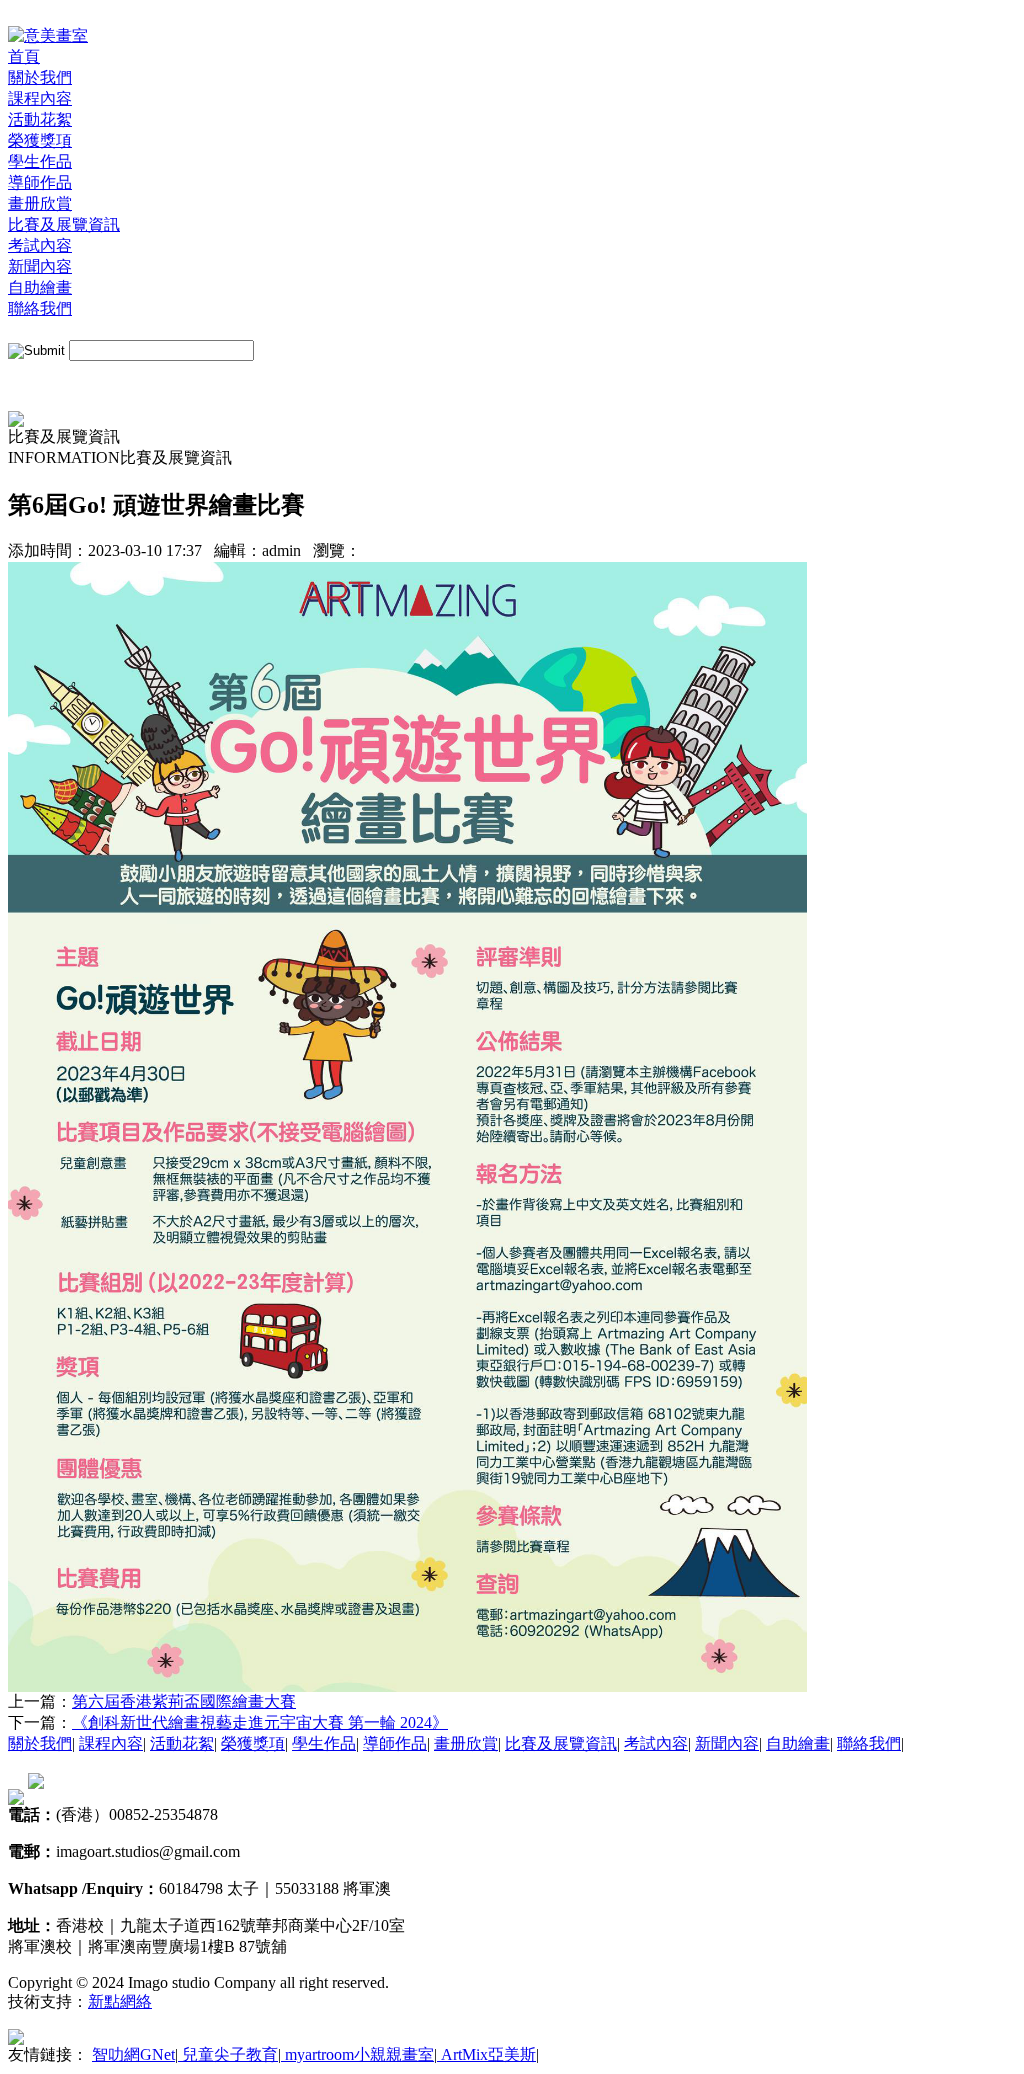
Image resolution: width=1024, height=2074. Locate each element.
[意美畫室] (48, 35)
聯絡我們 (40, 308)
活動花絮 (40, 119)
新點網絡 (120, 2001)
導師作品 (40, 182)
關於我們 (40, 77)
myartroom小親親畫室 (357, 2054)
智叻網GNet (133, 2054)
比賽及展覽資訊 (64, 224)
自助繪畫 (40, 287)
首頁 (24, 56)
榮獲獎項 (40, 140)
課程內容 (40, 98)
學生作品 (40, 161)
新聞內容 (40, 266)
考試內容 (40, 245)
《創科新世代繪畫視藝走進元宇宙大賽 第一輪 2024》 (260, 1722)
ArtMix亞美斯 (486, 2054)
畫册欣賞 (40, 203)
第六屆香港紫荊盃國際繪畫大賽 (184, 1701)
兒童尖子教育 (228, 2054)
